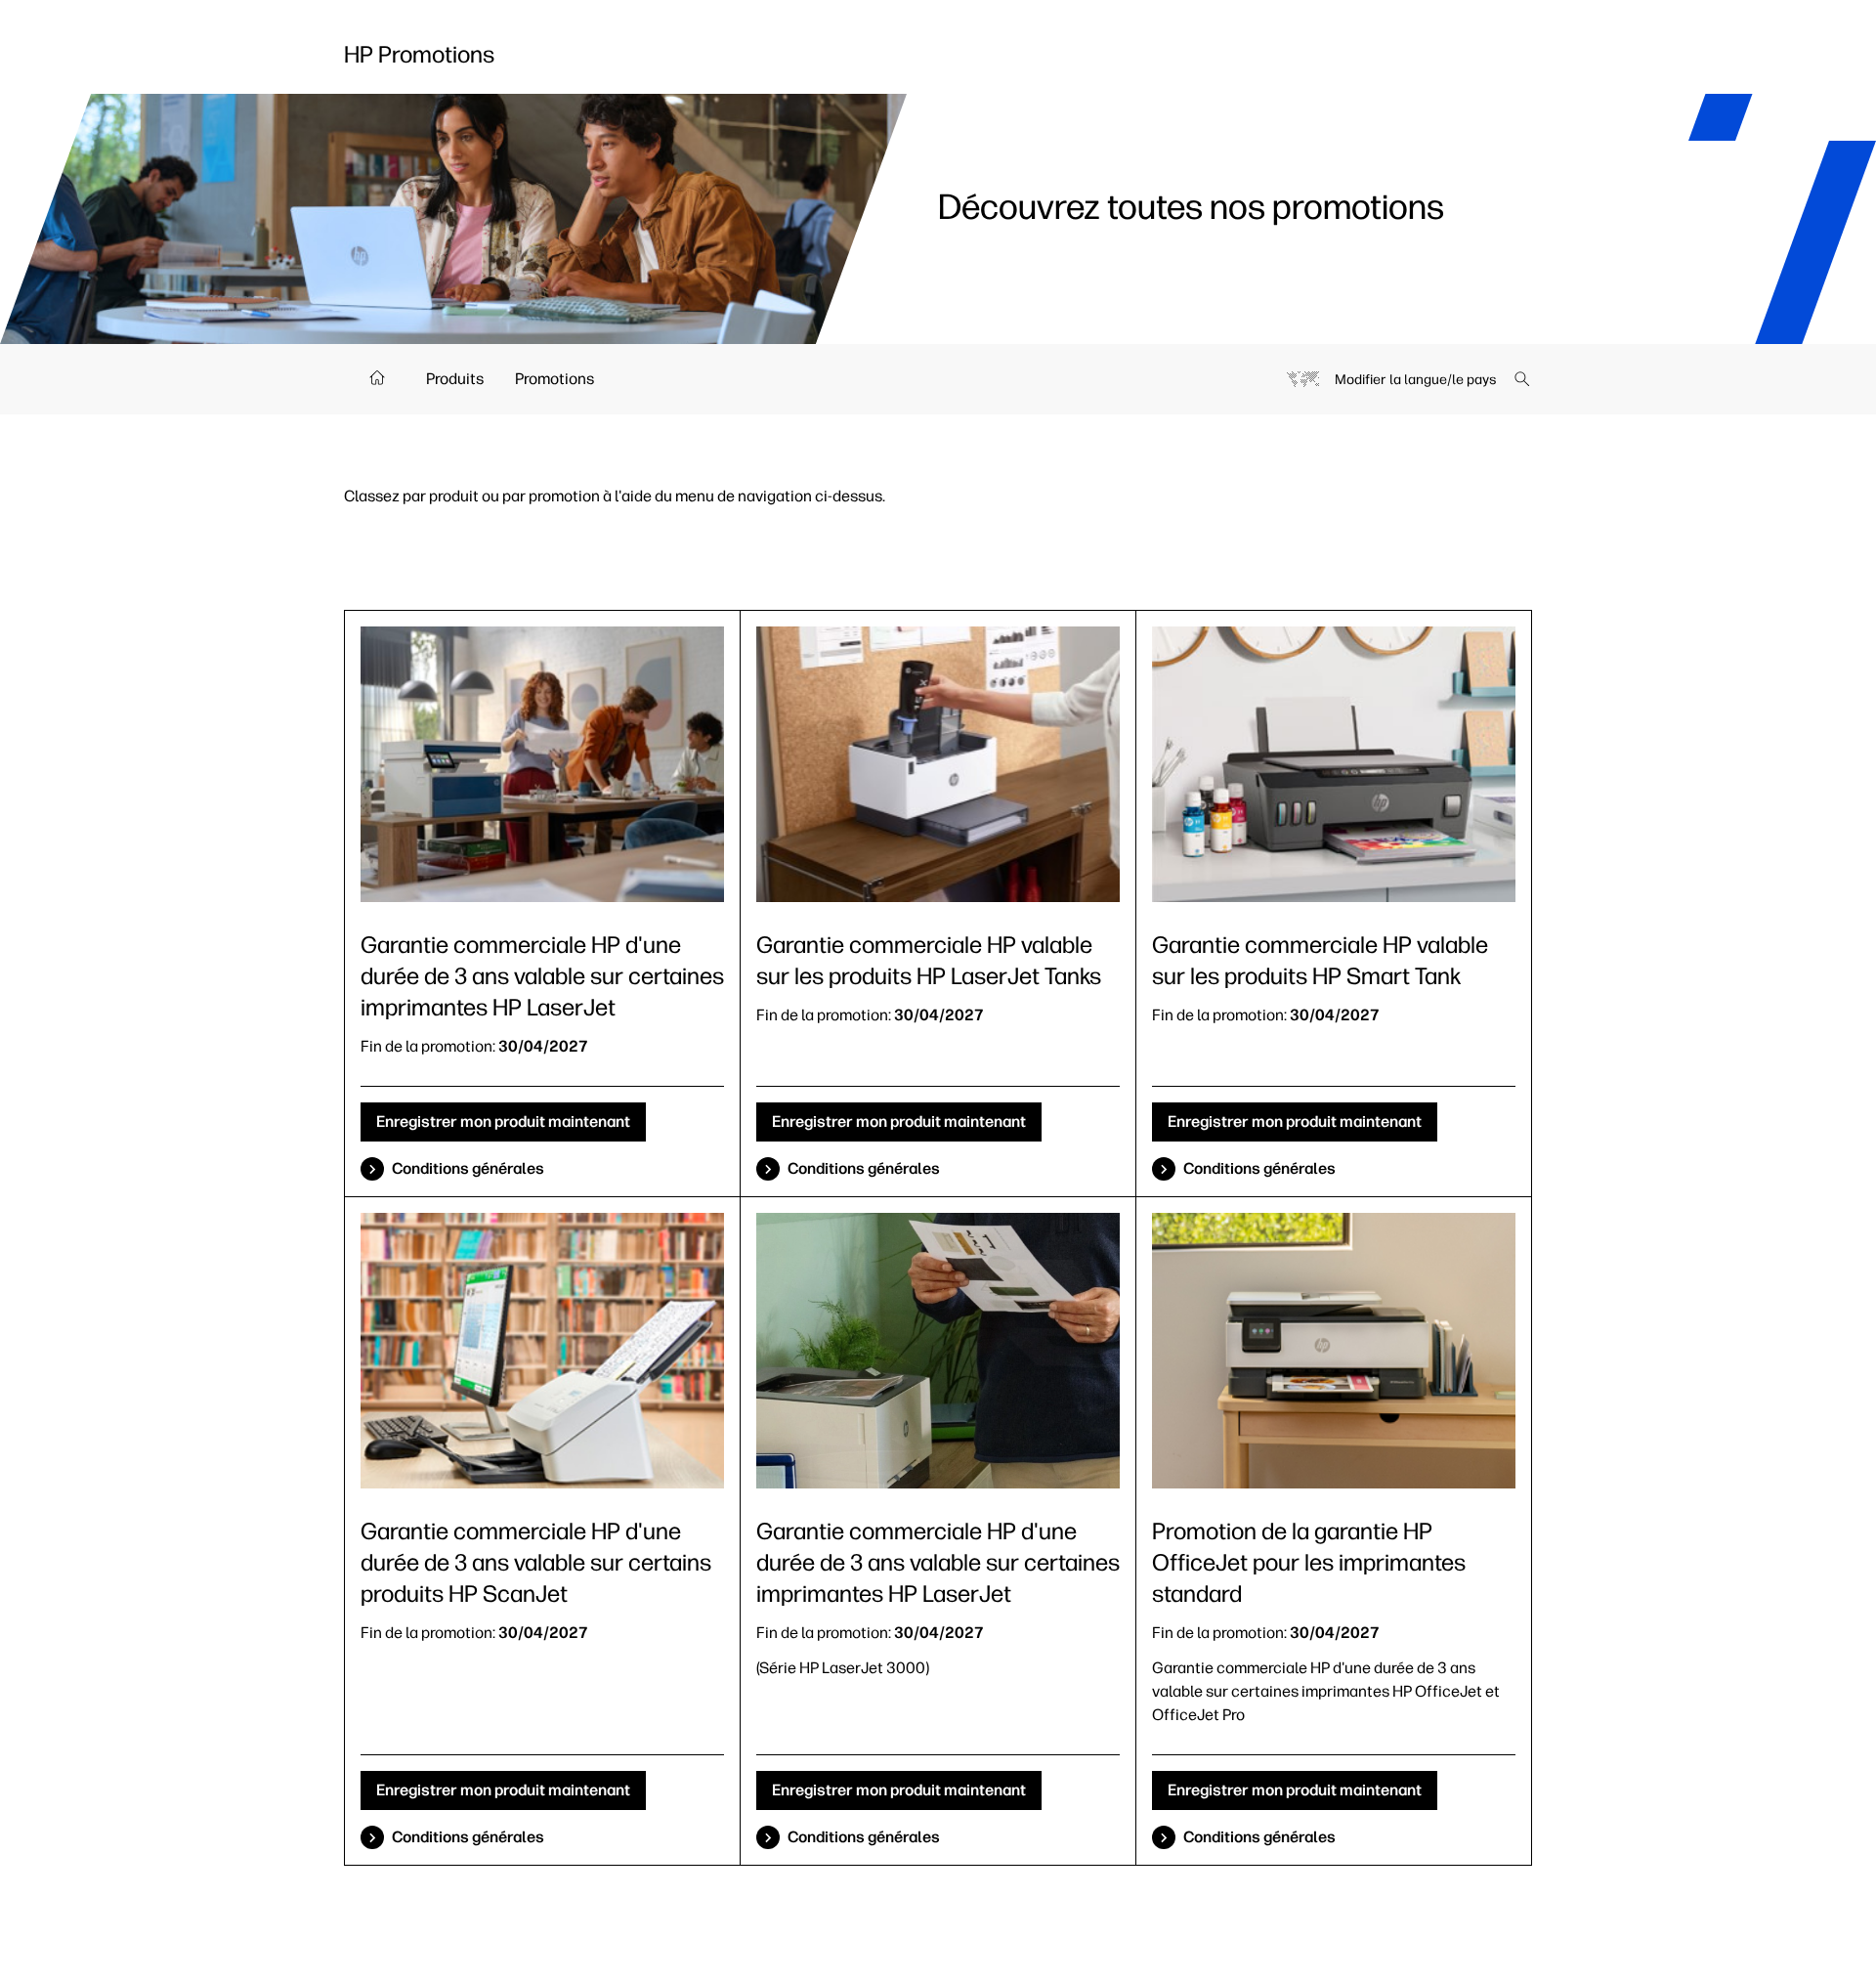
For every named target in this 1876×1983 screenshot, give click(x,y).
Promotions (554, 379)
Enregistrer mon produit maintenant (503, 1121)
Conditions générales (468, 1168)
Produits (455, 379)
